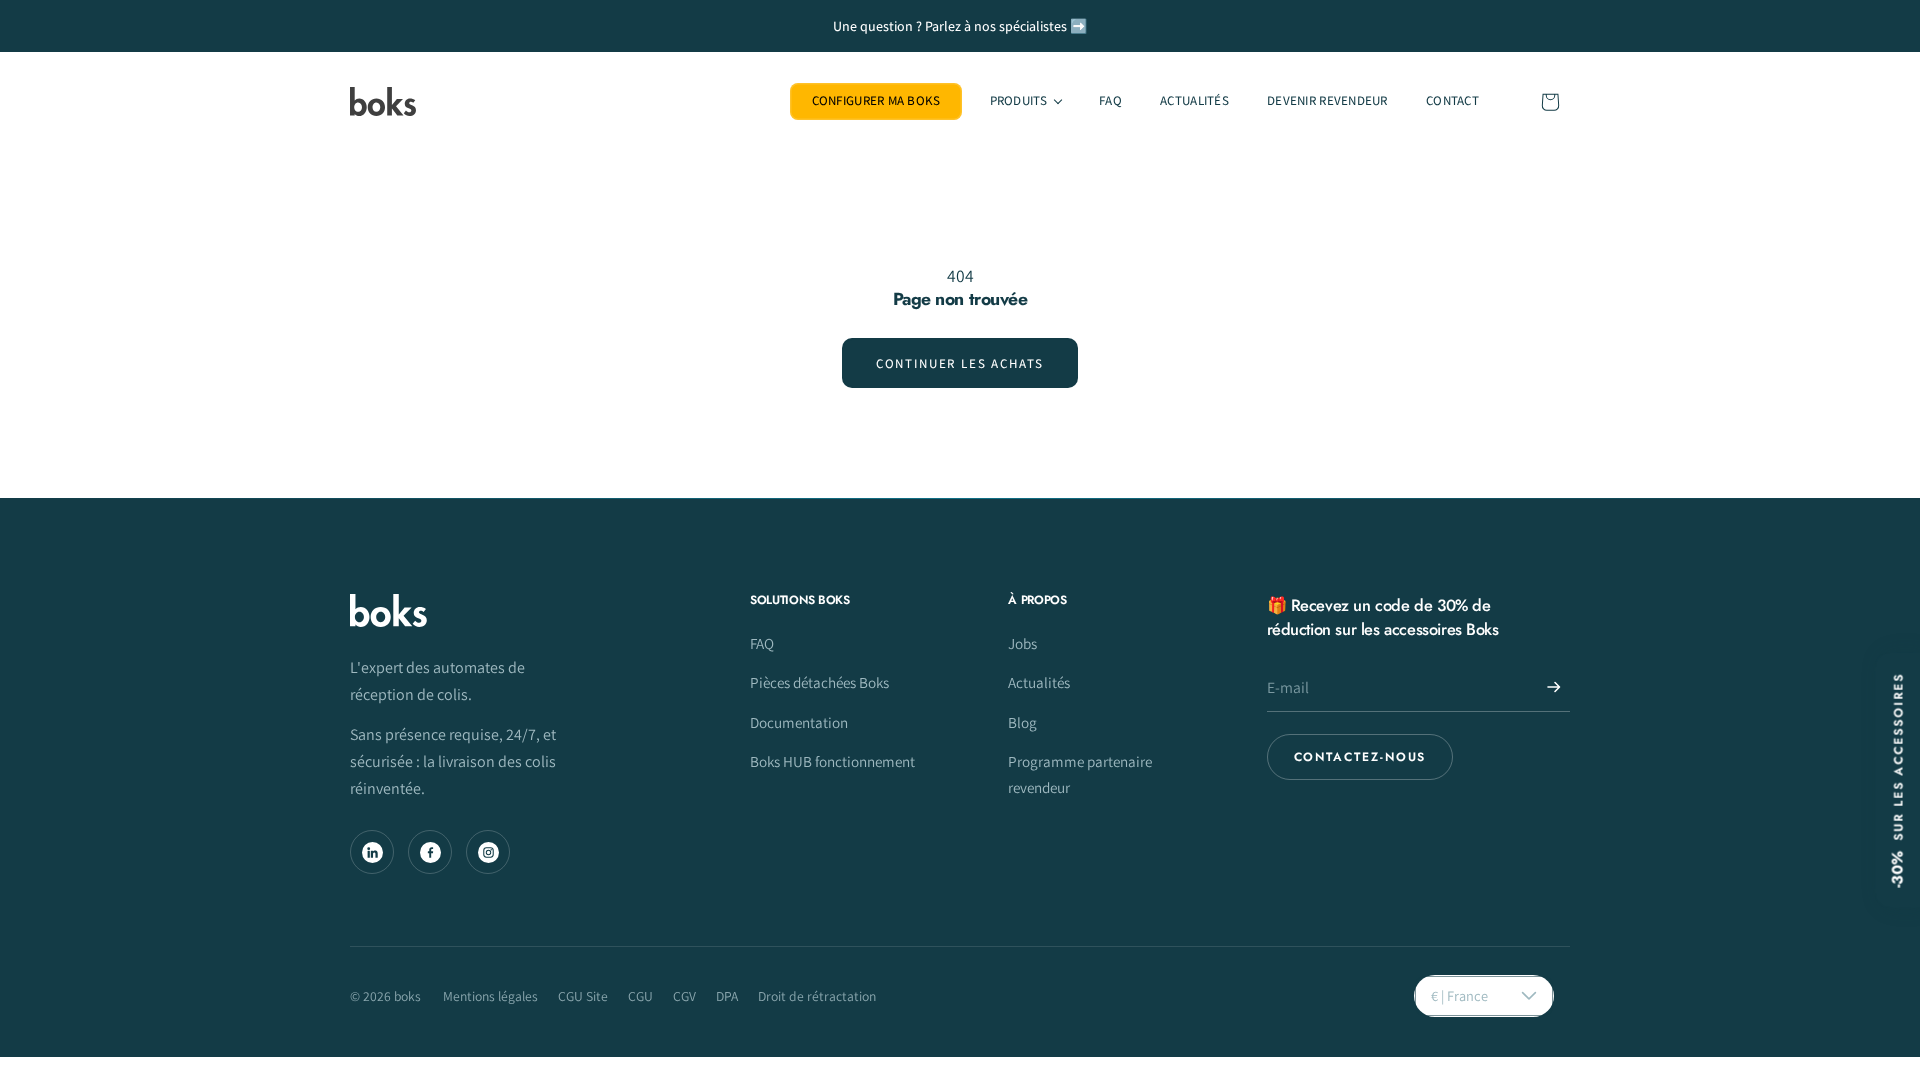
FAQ (762, 643)
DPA (727, 996)
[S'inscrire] (1554, 687)
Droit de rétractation (817, 996)
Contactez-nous (1360, 757)
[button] (1024, 101)
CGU (640, 996)
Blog (1022, 722)
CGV (684, 996)
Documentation (799, 722)
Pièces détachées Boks (819, 682)
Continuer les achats (960, 363)
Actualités (1039, 682)
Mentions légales (490, 996)
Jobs (1022, 643)
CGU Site (583, 996)
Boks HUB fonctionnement (832, 761)
